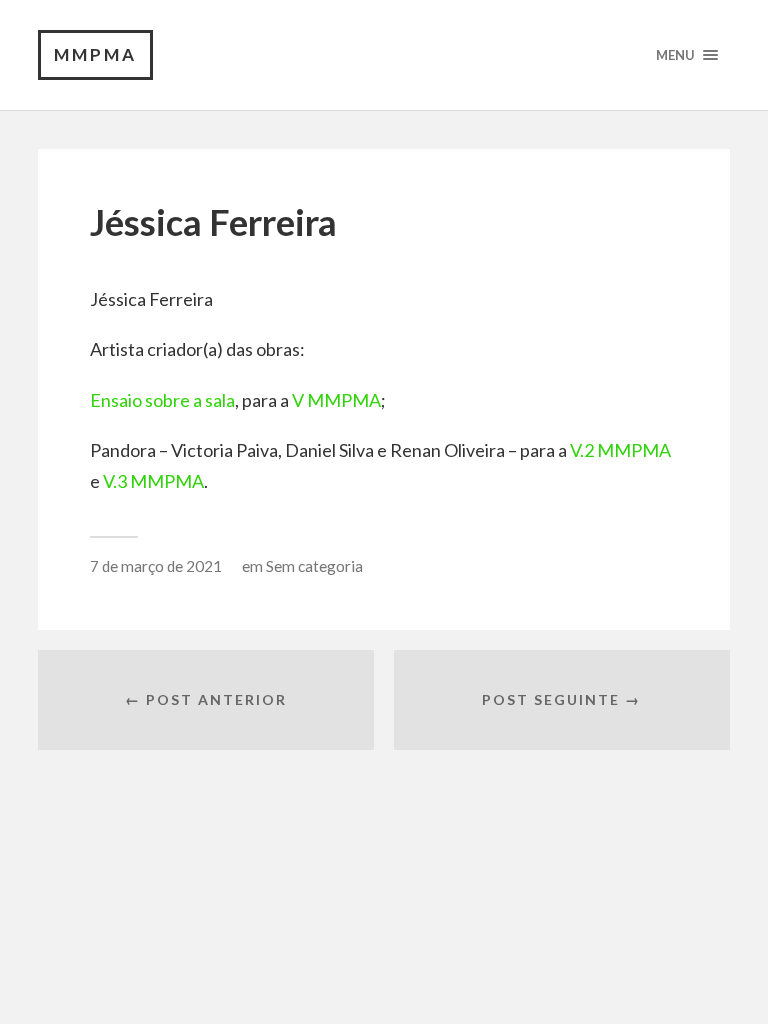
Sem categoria (314, 566)
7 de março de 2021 (156, 566)
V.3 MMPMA (153, 481)
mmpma (95, 54)
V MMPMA (336, 400)
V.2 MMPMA (620, 450)
